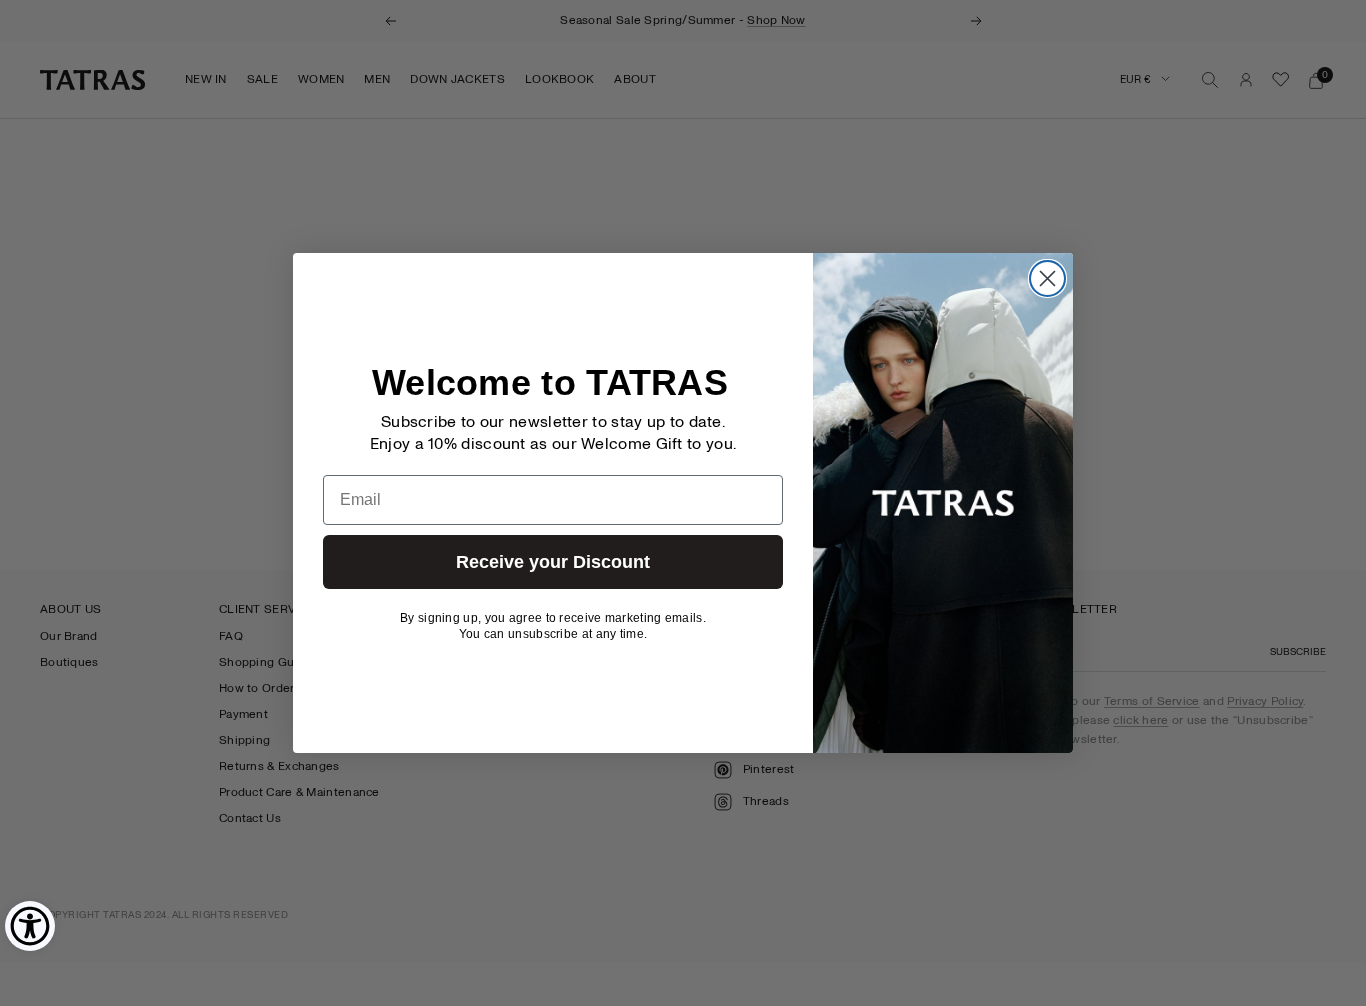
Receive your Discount (553, 562)
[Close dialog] (1047, 278)
